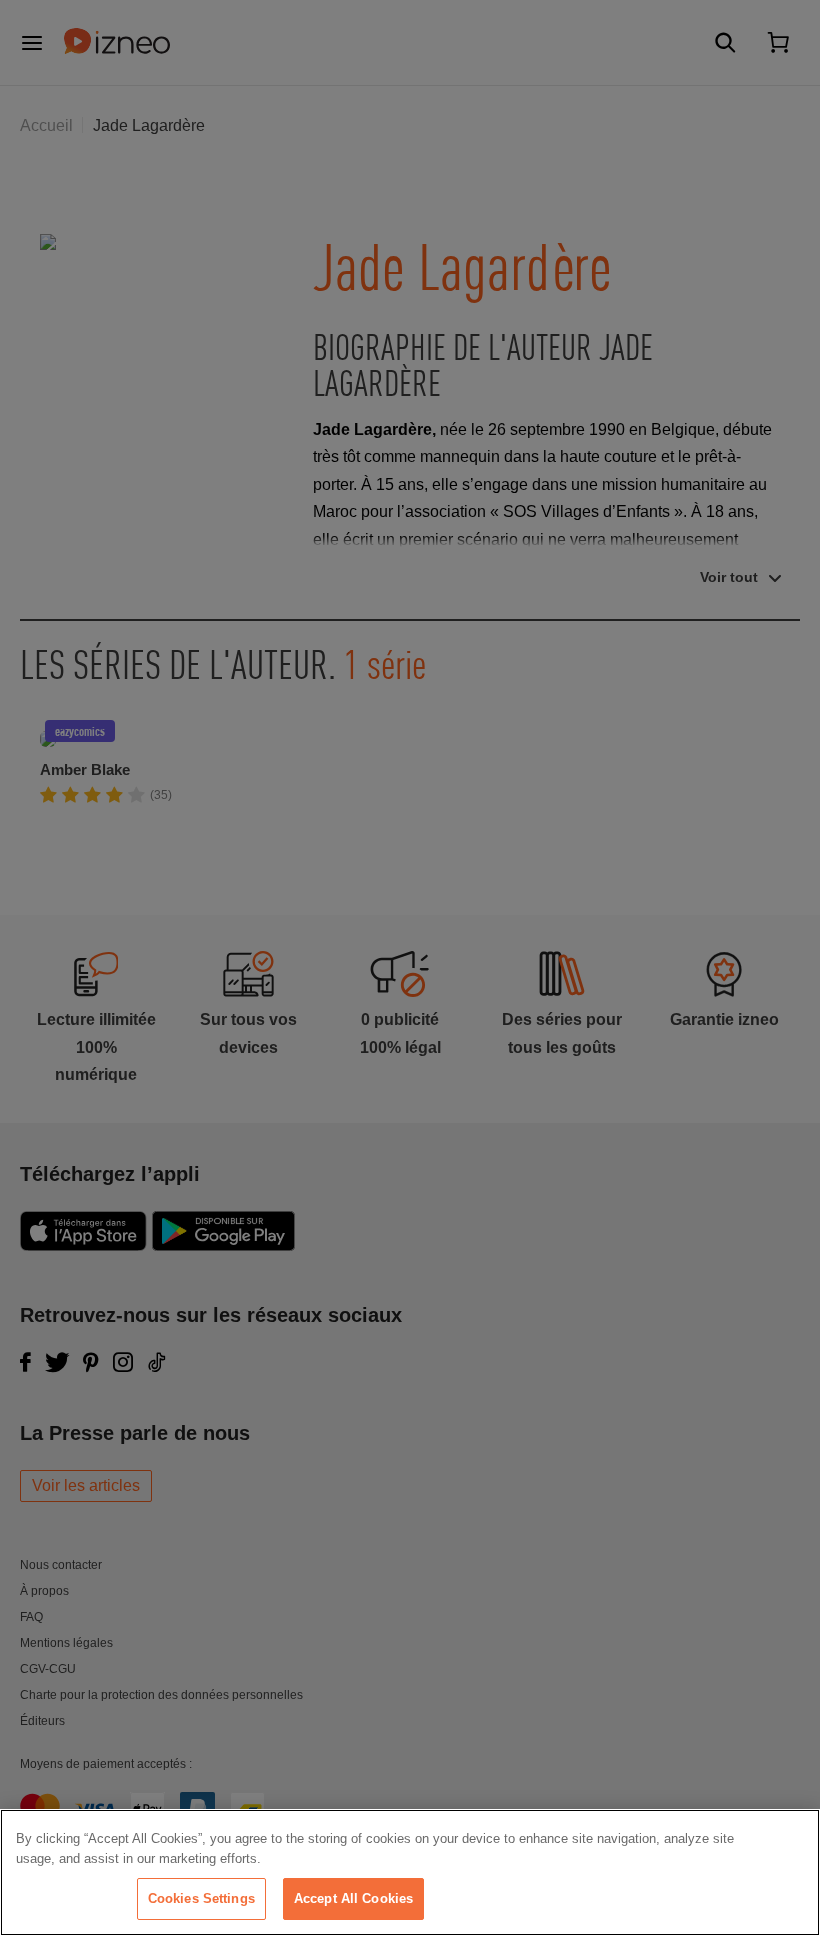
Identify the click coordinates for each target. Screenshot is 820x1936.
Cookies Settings (201, 1898)
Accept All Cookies (353, 1898)
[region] (410, 1872)
